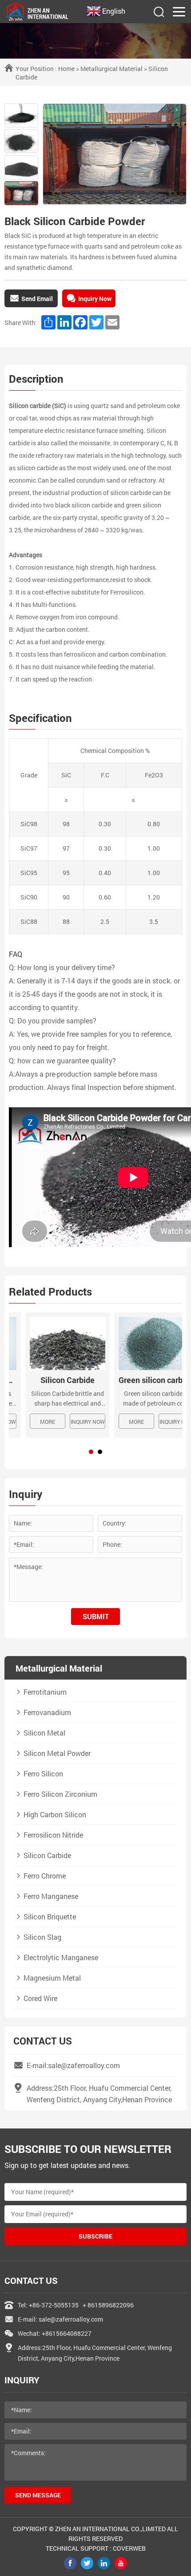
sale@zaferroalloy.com (71, 2319)
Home (66, 69)
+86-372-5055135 (54, 2305)
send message (38, 2495)
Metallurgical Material (111, 69)
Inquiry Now (71, 1422)
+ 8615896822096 (108, 2305)
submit (96, 1616)
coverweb (129, 2548)
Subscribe (95, 2236)
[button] (91, 1452)
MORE (31, 1422)
